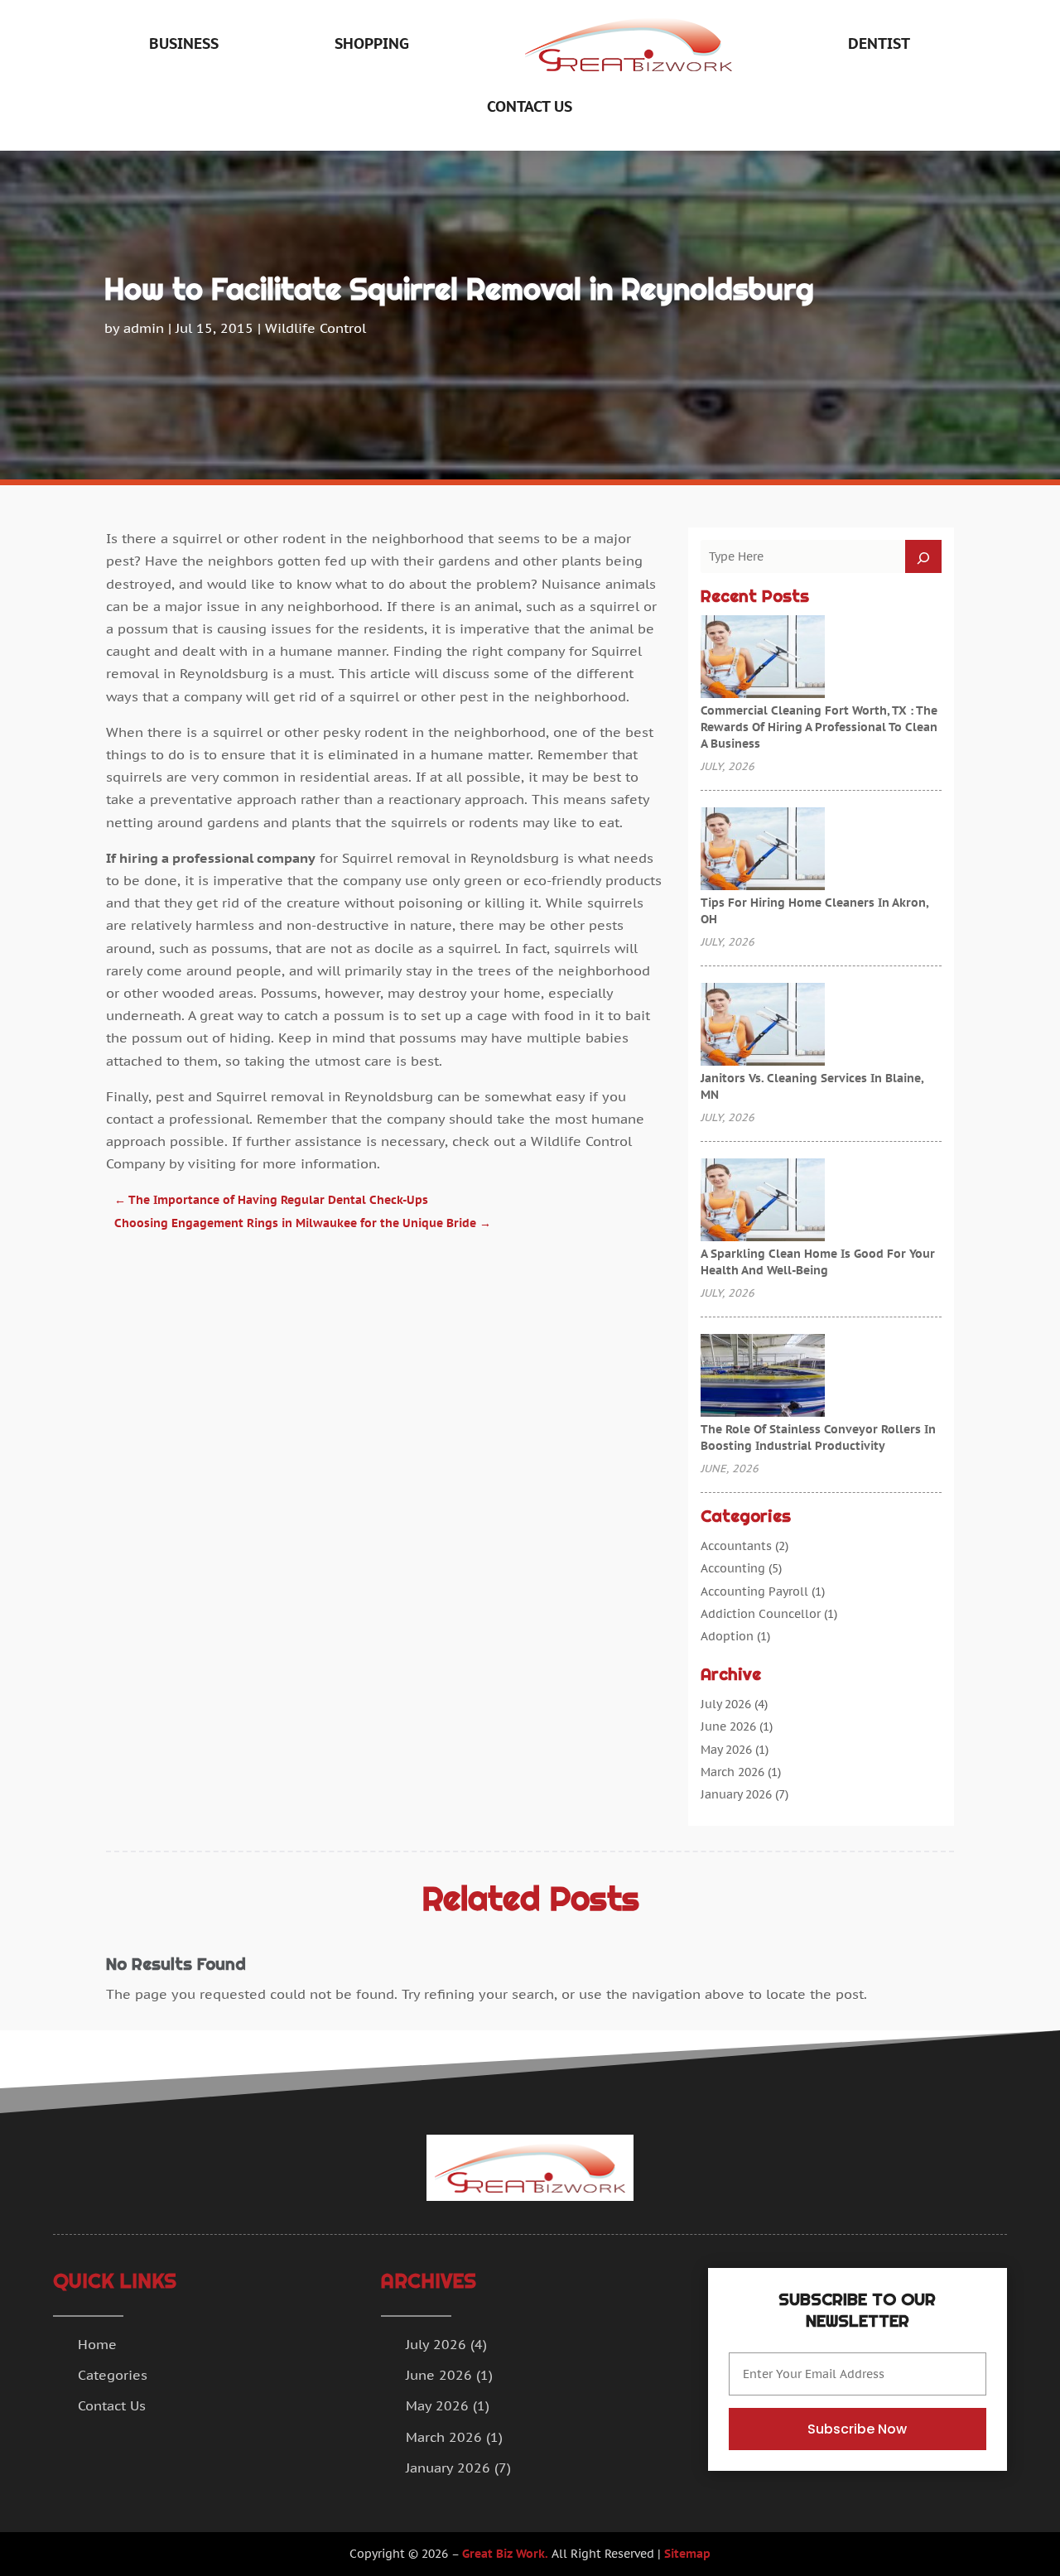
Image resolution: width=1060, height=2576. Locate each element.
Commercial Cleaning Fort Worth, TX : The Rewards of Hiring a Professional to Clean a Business (819, 727)
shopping (372, 43)
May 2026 (726, 1750)
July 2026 (726, 1704)
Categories (113, 2375)
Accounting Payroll (754, 1591)
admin (144, 328)
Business (184, 43)
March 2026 (732, 1772)
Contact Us (530, 106)
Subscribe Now (857, 2429)
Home (97, 2344)
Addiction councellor (761, 1614)
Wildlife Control (316, 328)
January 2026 (736, 1794)
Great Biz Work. (505, 2554)
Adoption (727, 1636)
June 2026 (728, 1726)
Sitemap (687, 2554)
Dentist (879, 43)
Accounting (733, 1568)
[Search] (923, 556)
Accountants (736, 1546)
